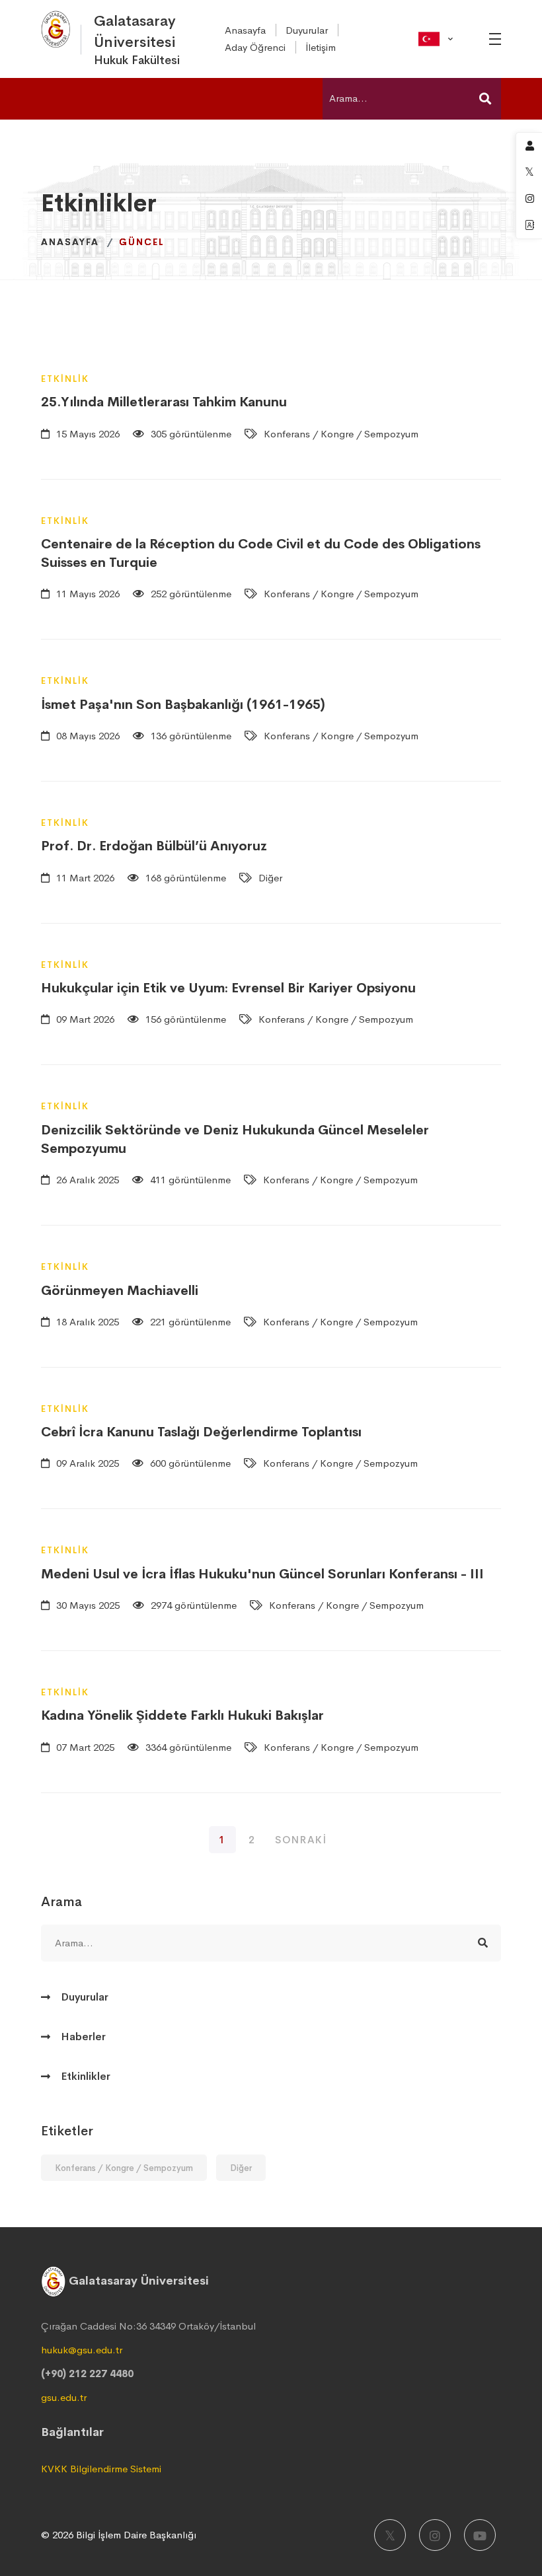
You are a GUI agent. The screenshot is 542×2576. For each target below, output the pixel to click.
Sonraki (301, 1840)
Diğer (241, 2168)
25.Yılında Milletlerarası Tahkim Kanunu (164, 402)
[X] (390, 2535)
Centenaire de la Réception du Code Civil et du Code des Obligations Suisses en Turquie (261, 553)
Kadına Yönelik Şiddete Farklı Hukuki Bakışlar (182, 1715)
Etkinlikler (86, 2076)
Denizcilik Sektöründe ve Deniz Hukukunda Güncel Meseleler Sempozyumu (235, 1139)
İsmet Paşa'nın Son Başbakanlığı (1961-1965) (183, 705)
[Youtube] (480, 2535)
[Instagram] (435, 2535)
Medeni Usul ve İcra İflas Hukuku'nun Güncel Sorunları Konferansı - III (262, 1574)
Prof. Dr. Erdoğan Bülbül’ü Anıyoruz (154, 846)
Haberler (83, 2037)
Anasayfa (70, 242)
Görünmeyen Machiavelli (120, 1291)
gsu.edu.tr (64, 2397)
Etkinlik (65, 379)
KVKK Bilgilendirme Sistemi (101, 2469)
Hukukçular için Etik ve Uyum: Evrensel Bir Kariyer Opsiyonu (228, 988)
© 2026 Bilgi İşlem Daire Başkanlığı (119, 2535)
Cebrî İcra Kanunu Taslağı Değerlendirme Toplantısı (201, 1432)
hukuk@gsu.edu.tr (82, 2350)
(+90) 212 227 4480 (87, 2374)
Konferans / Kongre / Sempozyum (124, 2168)
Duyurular (85, 1997)
